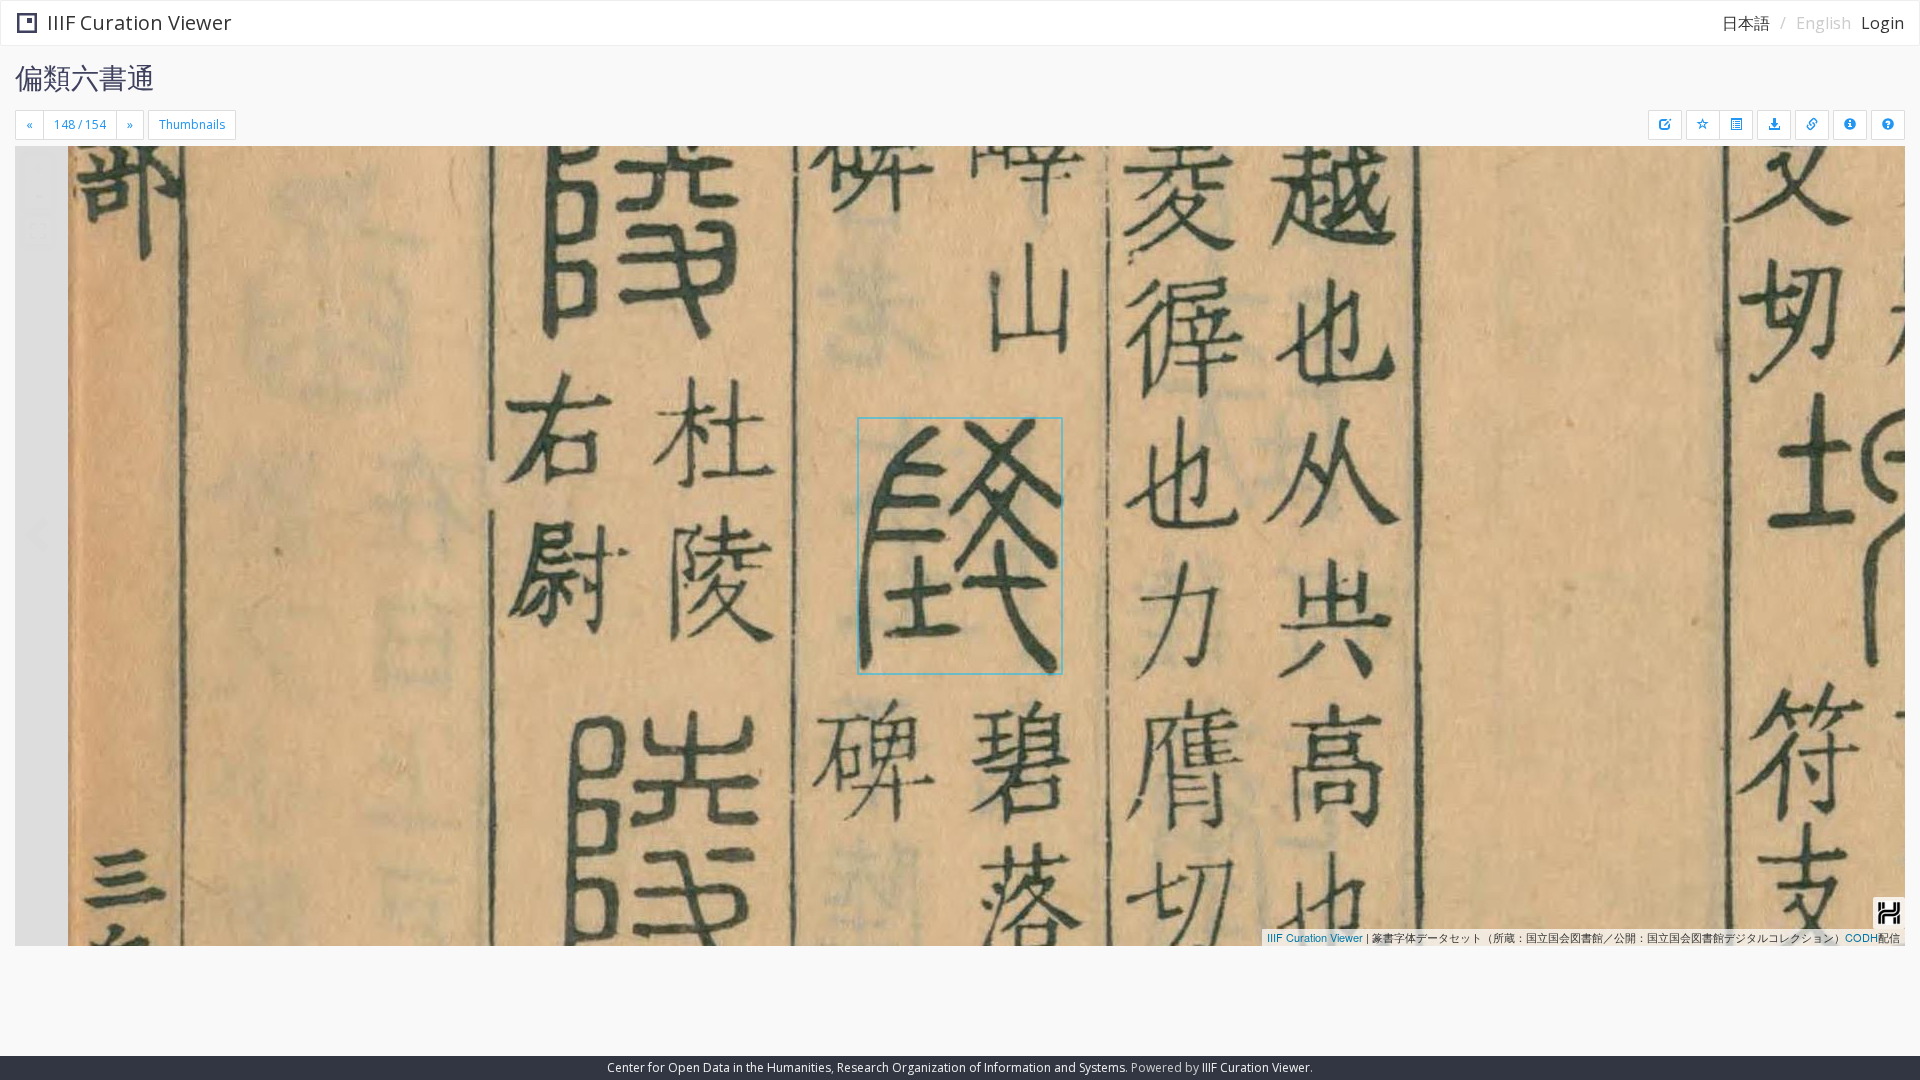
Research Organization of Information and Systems (981, 1067)
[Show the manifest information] (1850, 125)
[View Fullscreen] (38, 231)
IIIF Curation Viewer (139, 22)
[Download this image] (1774, 125)
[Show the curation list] (1736, 125)
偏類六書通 (85, 77)
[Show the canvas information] (1812, 125)
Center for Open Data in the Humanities (719, 1067)
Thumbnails (192, 124)
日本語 (1746, 23)
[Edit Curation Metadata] (1665, 125)
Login (1882, 23)
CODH (1861, 937)
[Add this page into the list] (1703, 125)
